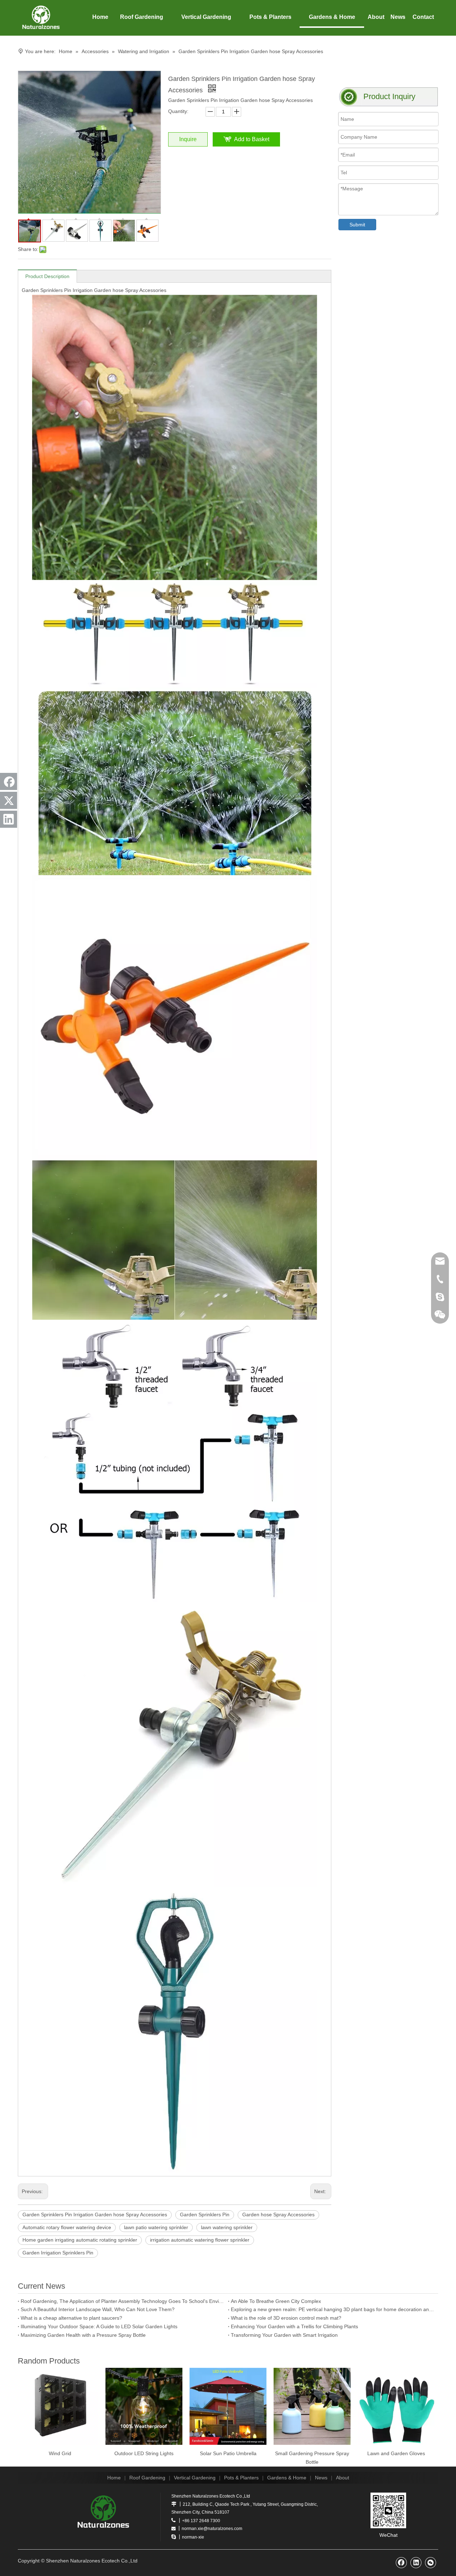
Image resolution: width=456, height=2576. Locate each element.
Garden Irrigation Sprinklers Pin (58, 2253)
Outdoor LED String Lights (144, 2453)
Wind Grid (60, 2453)
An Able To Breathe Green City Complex (276, 2301)
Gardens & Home (287, 2478)
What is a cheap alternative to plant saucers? (71, 2318)
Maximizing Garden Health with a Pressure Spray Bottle (83, 2335)
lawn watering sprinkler (227, 2227)
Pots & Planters (241, 2478)
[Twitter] (9, 800)
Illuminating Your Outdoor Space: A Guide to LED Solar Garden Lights (99, 2326)
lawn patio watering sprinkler (156, 2227)
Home (114, 2478)
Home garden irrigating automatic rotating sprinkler (80, 2240)
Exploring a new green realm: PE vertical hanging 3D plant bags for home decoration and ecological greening (333, 2309)
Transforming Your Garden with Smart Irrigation (284, 2335)
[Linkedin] (9, 819)
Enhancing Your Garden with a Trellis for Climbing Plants (294, 2326)
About (343, 2478)
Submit (357, 225)
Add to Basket (252, 139)
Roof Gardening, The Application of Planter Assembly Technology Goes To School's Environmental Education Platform (123, 2301)
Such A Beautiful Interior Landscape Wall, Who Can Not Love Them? (98, 2309)
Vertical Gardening (195, 2478)
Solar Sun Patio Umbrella (228, 2453)
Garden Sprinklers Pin (205, 2215)
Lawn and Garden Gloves (396, 2453)
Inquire (188, 139)
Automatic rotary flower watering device (67, 2227)
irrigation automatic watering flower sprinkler (200, 2240)
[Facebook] (9, 781)
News (321, 2478)
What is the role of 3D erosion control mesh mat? (286, 2318)
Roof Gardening (147, 2478)
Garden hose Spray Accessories (278, 2215)
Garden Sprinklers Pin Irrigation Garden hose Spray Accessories (95, 2215)
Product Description (47, 276)
